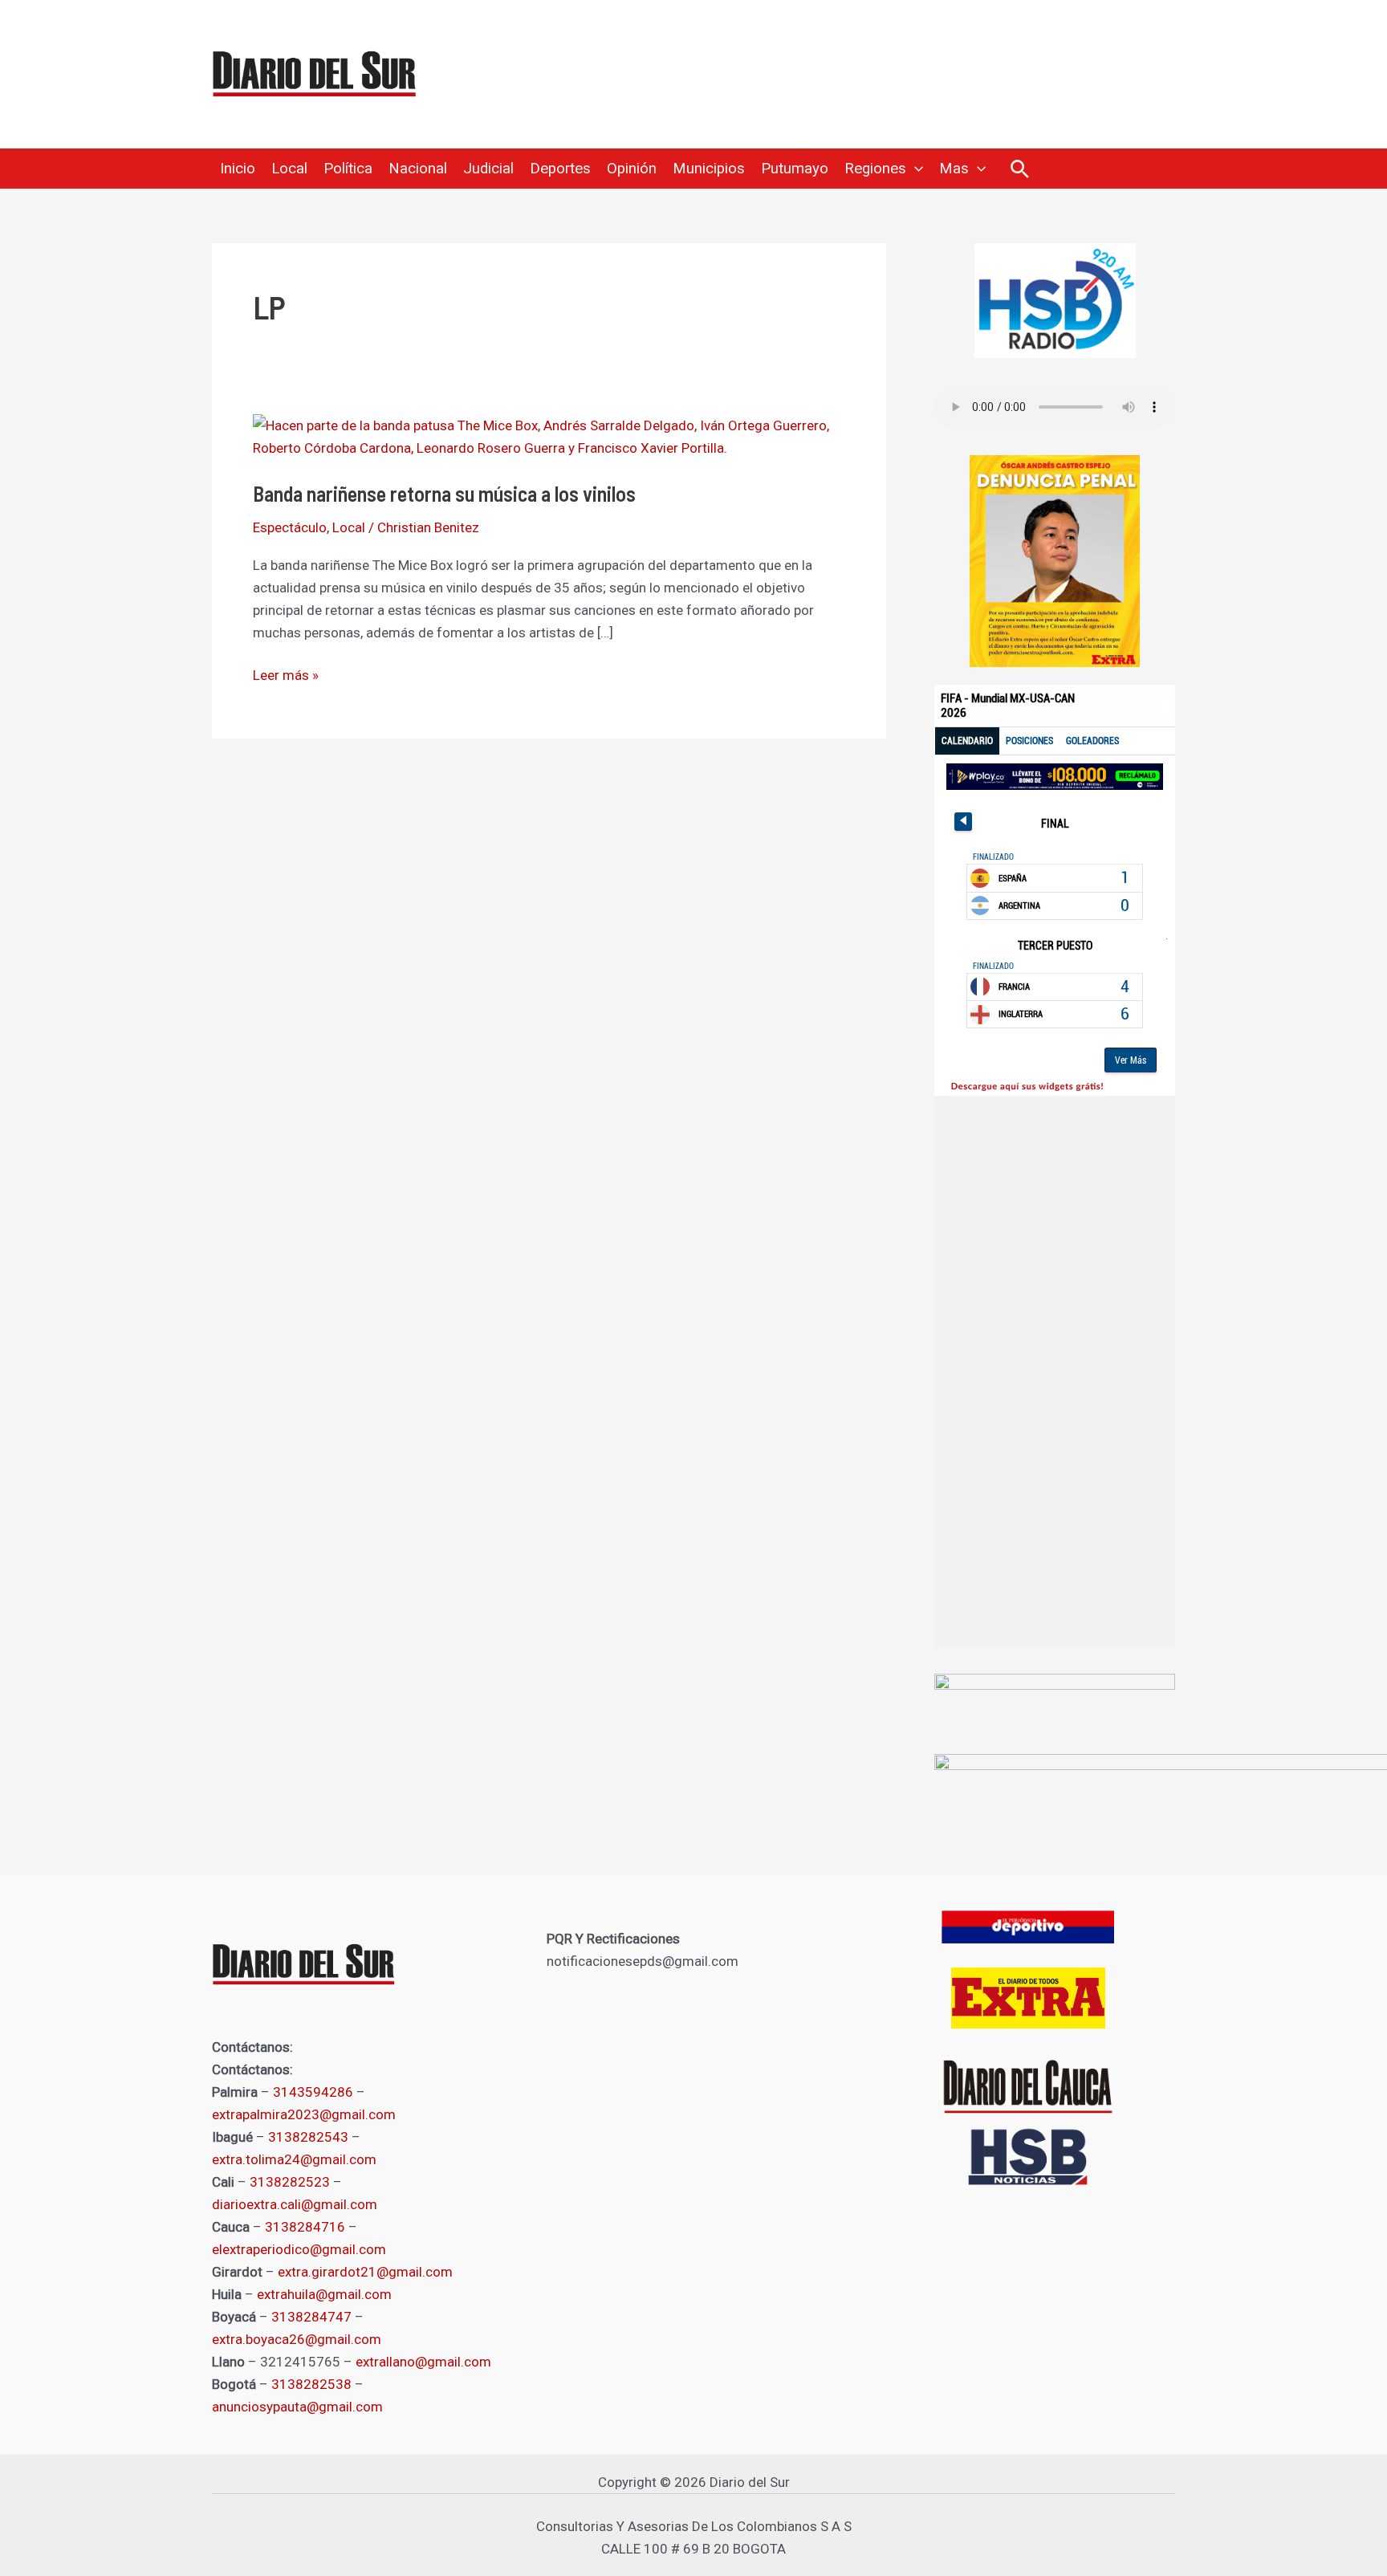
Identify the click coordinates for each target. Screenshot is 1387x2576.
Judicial (488, 169)
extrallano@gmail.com (423, 2362)
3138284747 (311, 2317)
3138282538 (311, 2384)
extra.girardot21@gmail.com (365, 2272)
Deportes (560, 169)
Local (289, 169)
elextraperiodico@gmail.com (299, 2249)
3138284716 (305, 2227)
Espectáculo (290, 527)
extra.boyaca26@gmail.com (297, 2339)
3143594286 (313, 2092)
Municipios (709, 169)
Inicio (238, 169)
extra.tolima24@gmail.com (294, 2159)
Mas (954, 169)
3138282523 (290, 2182)
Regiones (875, 169)
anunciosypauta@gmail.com (297, 2407)
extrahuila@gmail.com (324, 2294)
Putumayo (795, 169)
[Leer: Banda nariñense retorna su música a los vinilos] (549, 436)
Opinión (632, 169)
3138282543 (308, 2137)
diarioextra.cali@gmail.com (295, 2204)
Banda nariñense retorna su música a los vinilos (444, 493)
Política (348, 169)
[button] (915, 169)
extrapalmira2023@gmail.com (304, 2114)
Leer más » (286, 674)
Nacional (418, 169)
